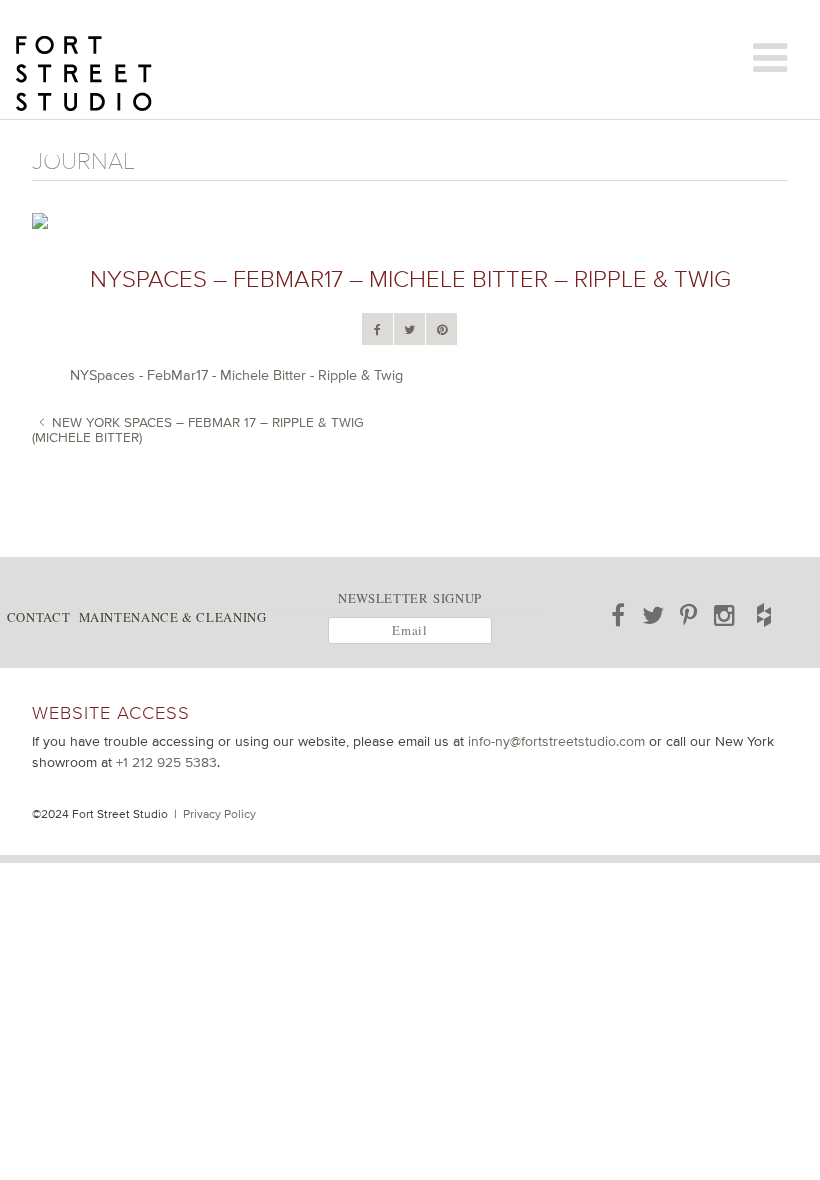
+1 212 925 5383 (166, 762)
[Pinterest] (442, 330)
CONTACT (38, 617)
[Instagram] (725, 615)
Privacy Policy (219, 814)
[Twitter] (409, 330)
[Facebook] (377, 330)
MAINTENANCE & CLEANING (173, 617)
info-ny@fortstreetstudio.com (556, 741)
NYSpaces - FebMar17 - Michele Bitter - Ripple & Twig (236, 375)
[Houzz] (764, 615)
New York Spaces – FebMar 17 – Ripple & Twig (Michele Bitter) (198, 429)
